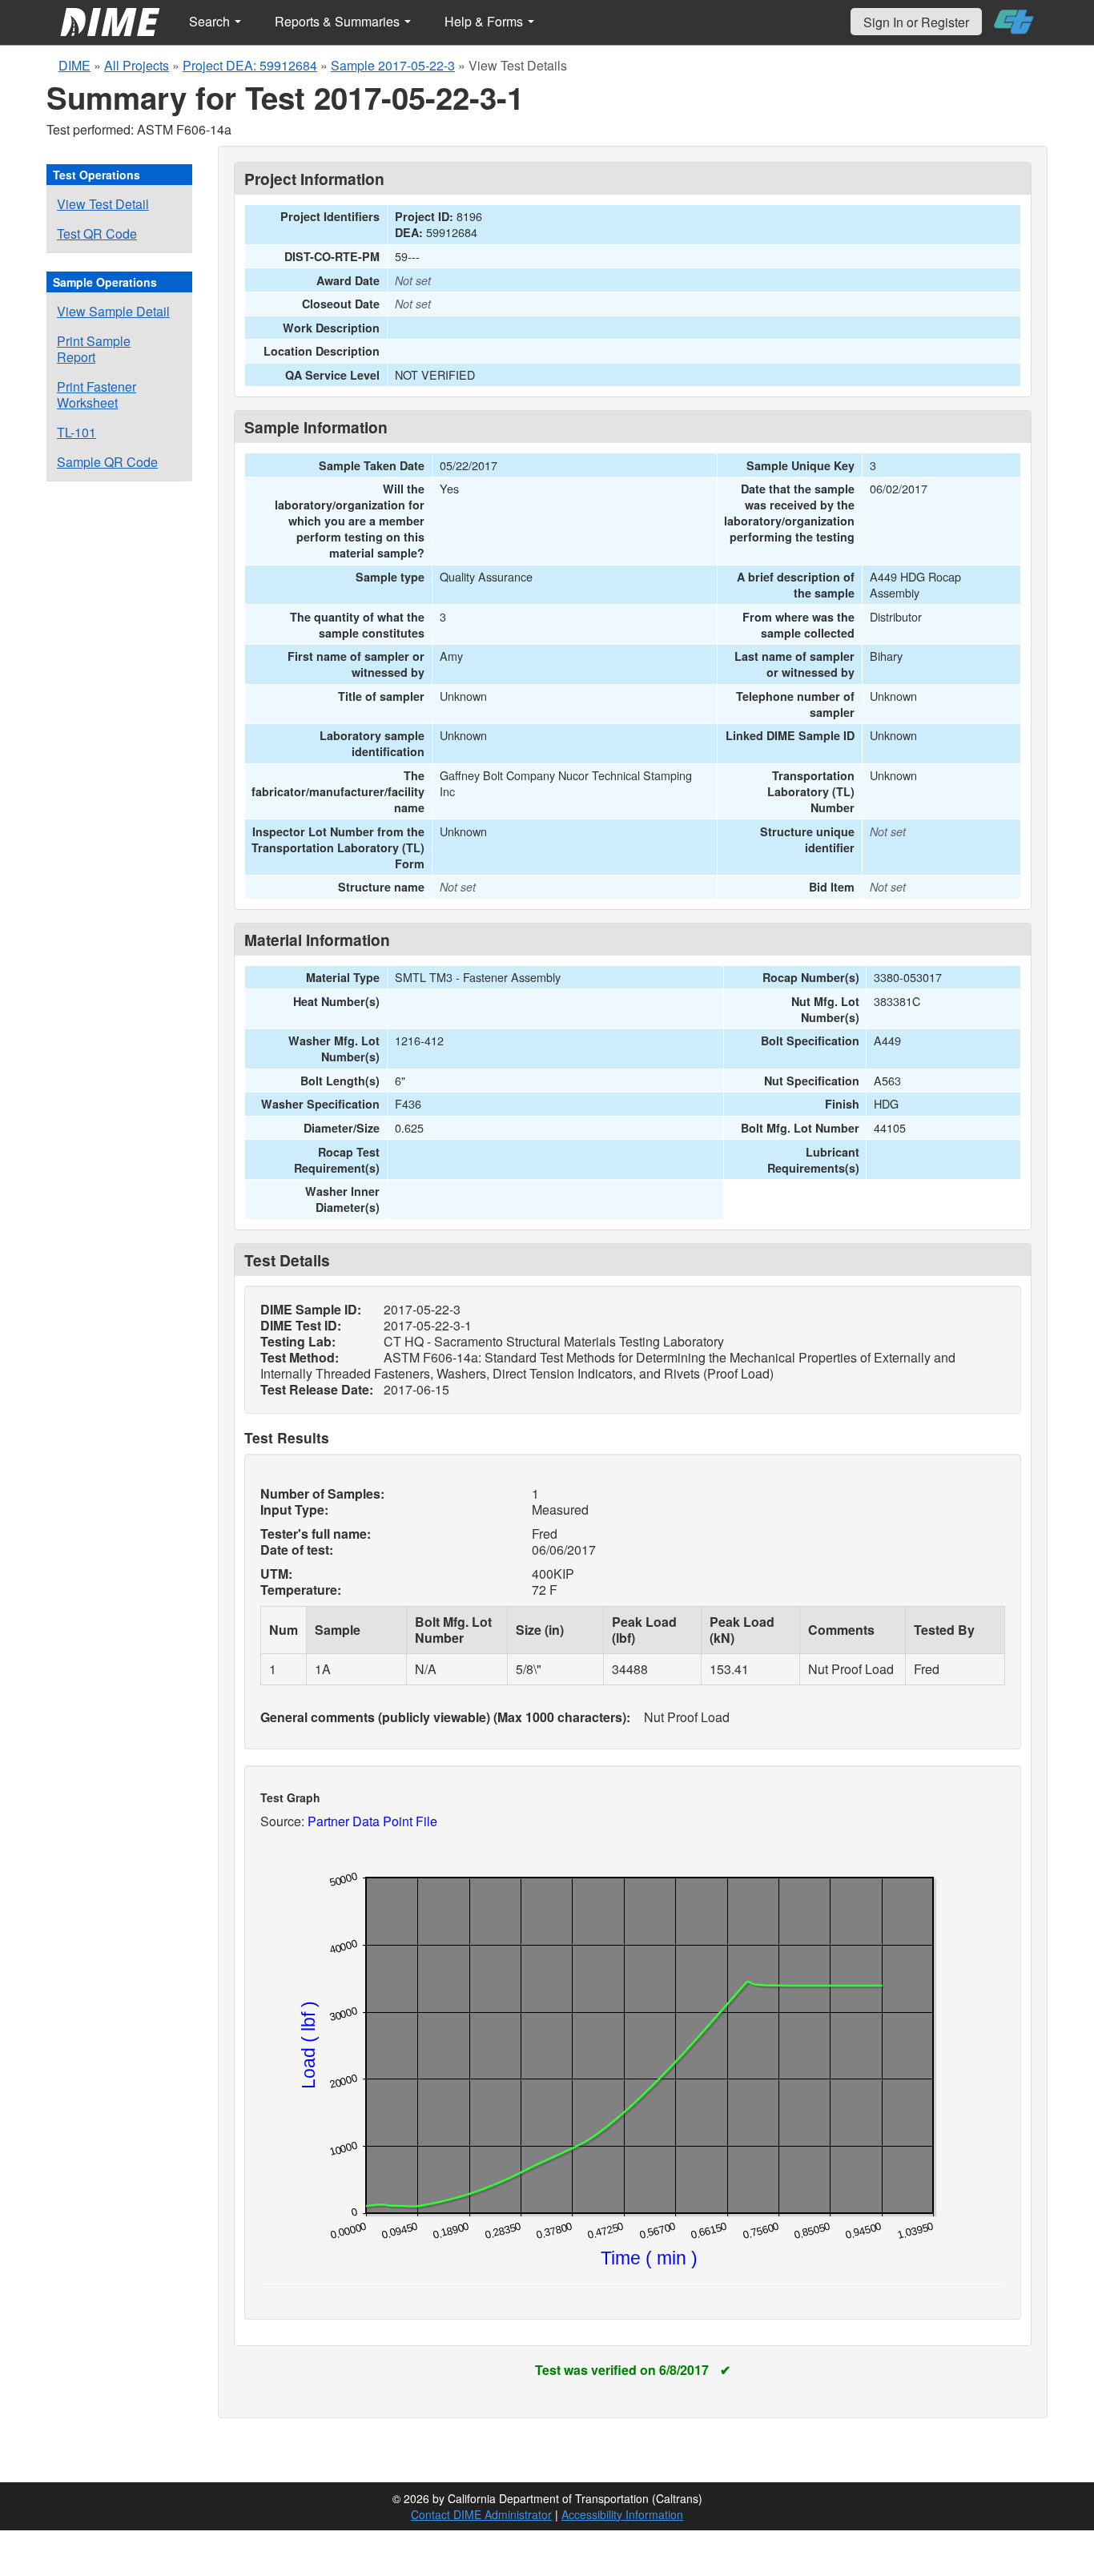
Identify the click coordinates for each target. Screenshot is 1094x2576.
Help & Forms (485, 21)
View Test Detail (103, 204)
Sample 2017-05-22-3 (393, 65)
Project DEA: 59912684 (250, 65)
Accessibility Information (622, 2514)
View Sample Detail (113, 311)
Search (211, 21)
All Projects (137, 65)
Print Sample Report (94, 349)
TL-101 (76, 432)
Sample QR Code (107, 462)
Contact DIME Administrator (481, 2514)
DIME (74, 65)
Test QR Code (97, 233)
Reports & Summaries (339, 21)
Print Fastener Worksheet (97, 394)
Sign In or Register (916, 22)
